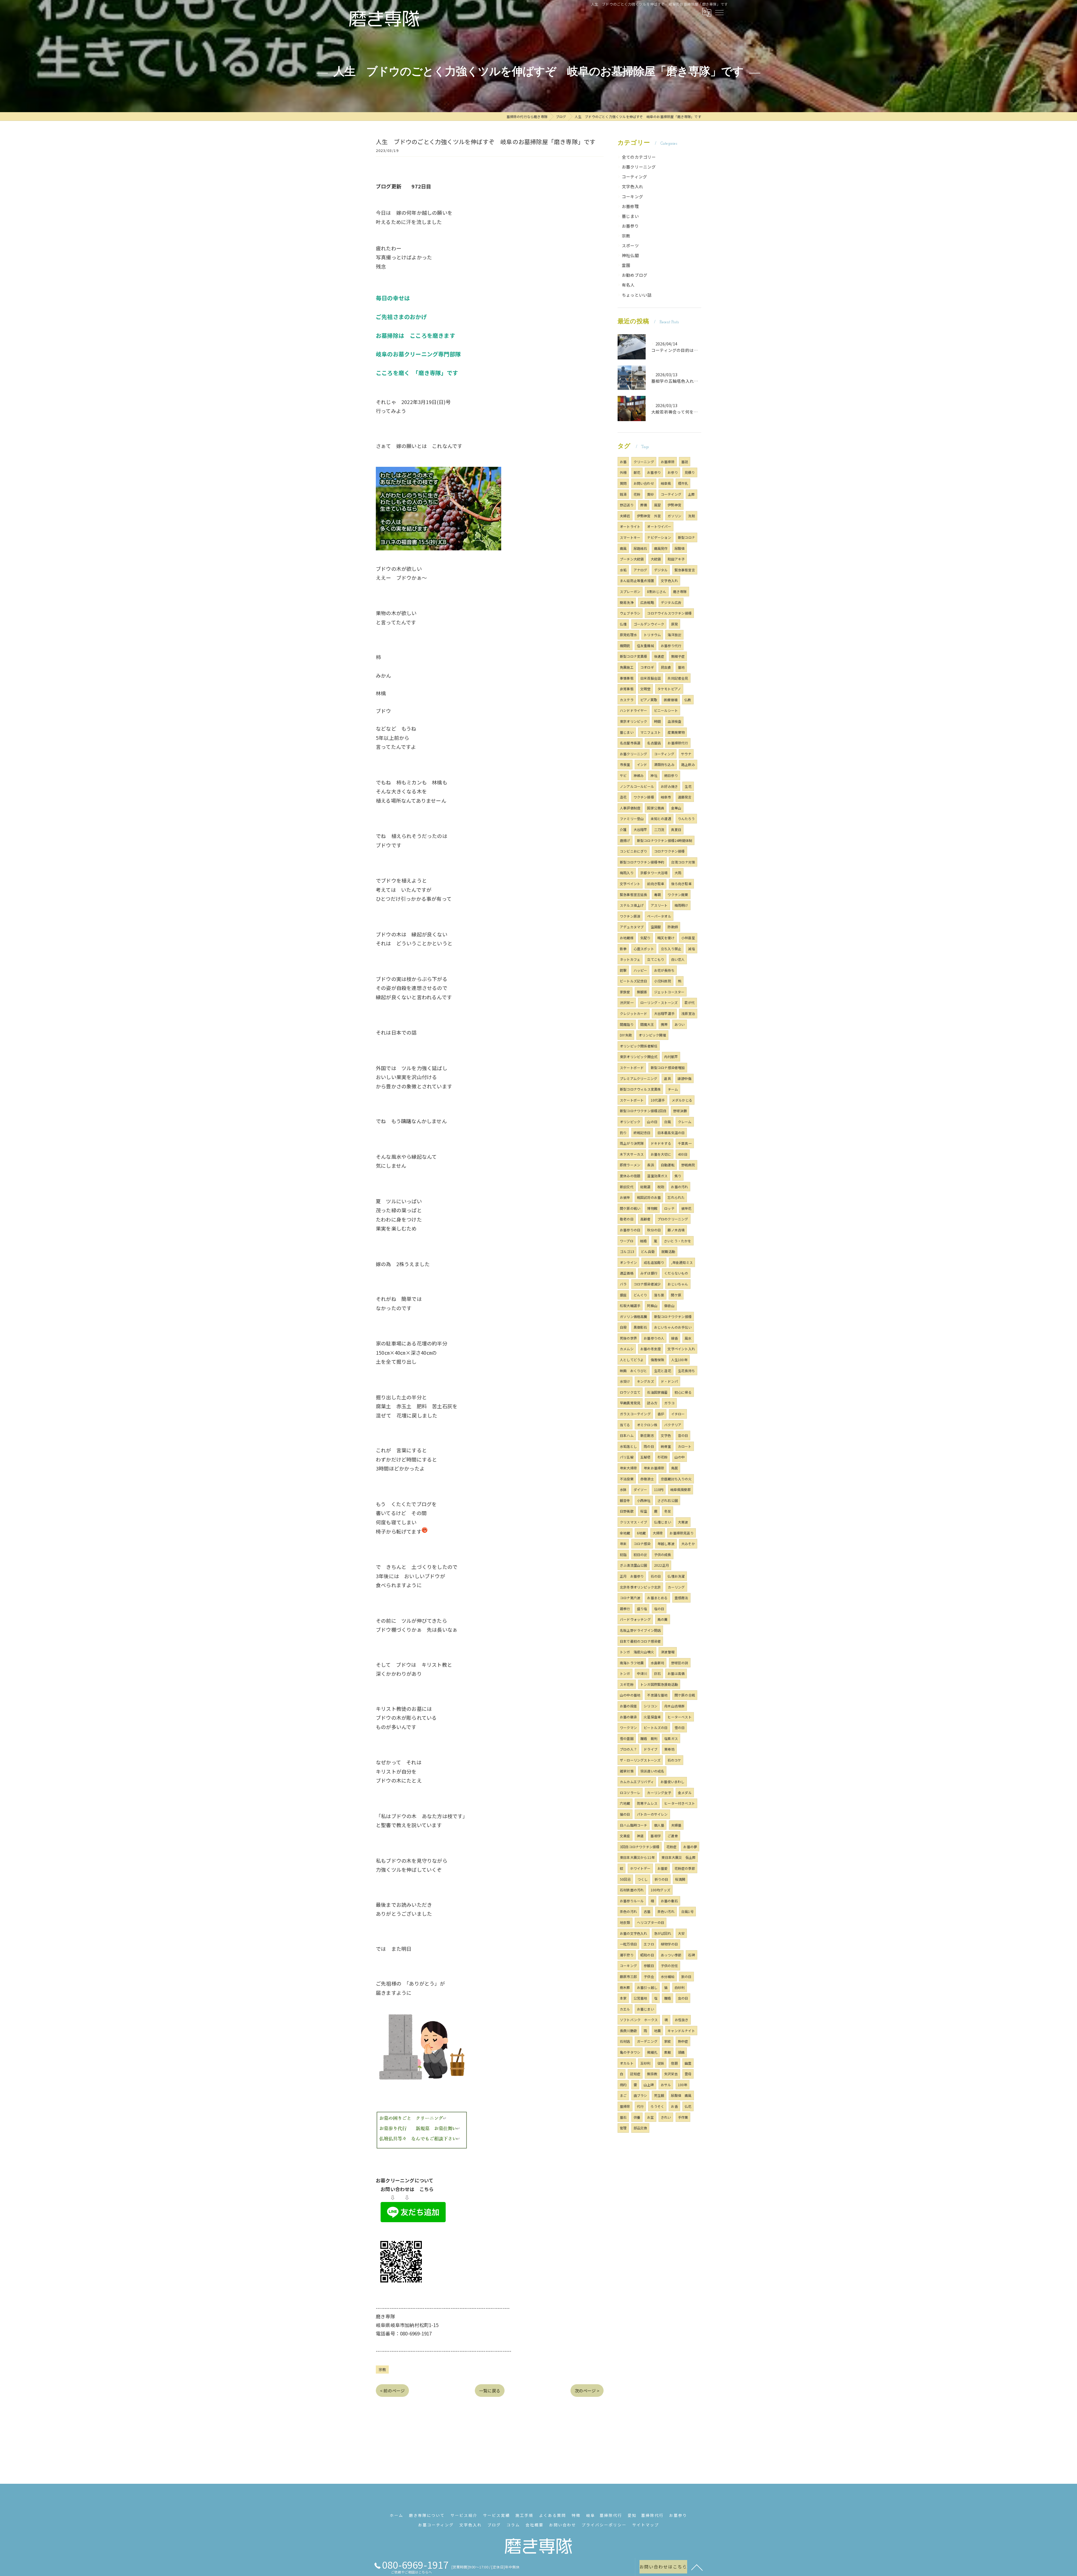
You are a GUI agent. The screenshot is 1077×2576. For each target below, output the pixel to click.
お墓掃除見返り (681, 1533)
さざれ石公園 (668, 1500)
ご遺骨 (673, 1836)
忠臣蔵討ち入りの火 (676, 1479)
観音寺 (625, 1500)
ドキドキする (661, 1143)
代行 (640, 2106)
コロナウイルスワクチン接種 (669, 613)
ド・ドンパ (669, 1381)
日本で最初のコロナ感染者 (640, 1641)
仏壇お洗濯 (676, 1576)
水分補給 (668, 1976)
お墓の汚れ (679, 1187)
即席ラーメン (630, 1165)
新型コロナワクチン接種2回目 (643, 1111)
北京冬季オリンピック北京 (640, 1587)
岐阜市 (666, 797)
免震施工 (627, 667)
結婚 (643, 1241)
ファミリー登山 (632, 819)
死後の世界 (628, 1338)
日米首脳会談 (651, 678)
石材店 (625, 2041)
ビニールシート (666, 710)
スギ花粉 (627, 1684)
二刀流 (659, 829)
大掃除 (658, 1533)
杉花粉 (663, 1457)
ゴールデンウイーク (649, 624)
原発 (675, 624)
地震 (657, 2031)
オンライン (628, 1262)
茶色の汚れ (628, 1911)
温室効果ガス (657, 1176)
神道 (640, 1836)
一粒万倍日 (628, 1944)
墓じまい (630, 216)
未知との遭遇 (661, 819)
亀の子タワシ (630, 2052)
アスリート (659, 905)
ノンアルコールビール (637, 786)
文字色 (666, 1435)
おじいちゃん (678, 1284)
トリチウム (652, 635)
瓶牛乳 (683, 483)
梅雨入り (627, 873)
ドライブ (651, 1749)
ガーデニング (647, 2041)
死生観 (659, 2095)
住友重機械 (645, 646)
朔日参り (671, 775)
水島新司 (658, 1663)
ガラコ (669, 1403)
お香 (674, 2106)
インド (642, 764)
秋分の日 (654, 1230)
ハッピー (640, 970)
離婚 (668, 1998)
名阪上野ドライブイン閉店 (640, 1630)
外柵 (623, 472)
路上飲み (688, 764)
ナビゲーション (659, 537)
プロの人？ (628, 1749)
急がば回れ (663, 1933)
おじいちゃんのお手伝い (673, 1327)
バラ (623, 1284)
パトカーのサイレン (652, 1814)
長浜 (650, 1165)
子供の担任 (669, 1966)
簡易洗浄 (627, 602)
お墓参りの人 (654, 1338)
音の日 (683, 1435)
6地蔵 (641, 1533)
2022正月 (661, 1565)
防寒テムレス (647, 1803)
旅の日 (686, 1976)
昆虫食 (666, 667)
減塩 (691, 949)
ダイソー (640, 1489)
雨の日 (649, 1446)
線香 (675, 1338)
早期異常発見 (630, 1403)
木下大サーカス (632, 1154)
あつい (680, 1024)
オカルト (627, 2063)
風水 (688, 1338)
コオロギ (647, 667)
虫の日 (683, 1998)
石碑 (691, 1955)
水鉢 (623, 1489)
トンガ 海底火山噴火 (637, 1652)
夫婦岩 (625, 516)
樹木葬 (625, 1987)
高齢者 (645, 1219)
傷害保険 (658, 1360)
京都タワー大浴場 (654, 873)
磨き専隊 (680, 591)
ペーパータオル (659, 916)
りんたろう (686, 819)
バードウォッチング (635, 1619)
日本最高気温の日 (671, 1133)
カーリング (676, 1587)
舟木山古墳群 (674, 1706)
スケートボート (632, 1100)
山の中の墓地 (630, 1695)
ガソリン (674, 516)
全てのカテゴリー (639, 157)
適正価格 (627, 1273)
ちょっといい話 (637, 295)
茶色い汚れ (666, 1911)
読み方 (652, 1403)
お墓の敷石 (669, 1901)
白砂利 (680, 1987)
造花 (623, 797)
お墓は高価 (676, 1673)
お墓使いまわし (672, 1782)
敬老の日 (627, 1219)
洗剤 (691, 516)
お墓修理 (630, 206)
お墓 (623, 462)
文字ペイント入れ (681, 1349)
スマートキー (630, 537)
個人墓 (659, 1825)
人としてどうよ (632, 1360)
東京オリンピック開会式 (639, 1057)
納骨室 (666, 1446)
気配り (645, 938)
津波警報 (668, 1652)
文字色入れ (632, 186)
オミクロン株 (647, 1425)
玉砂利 (645, 2063)
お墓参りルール (632, 1901)
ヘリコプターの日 (651, 1922)
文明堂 (645, 689)
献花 (637, 472)
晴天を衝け (666, 938)
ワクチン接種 (644, 797)
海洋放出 (674, 635)
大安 (681, 1933)
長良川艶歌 (628, 2031)
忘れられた (676, 1197)
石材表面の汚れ (632, 1890)
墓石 (623, 2117)
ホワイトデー (640, 1868)
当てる (625, 1425)
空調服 (656, 927)
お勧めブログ (635, 275)
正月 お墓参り (632, 1576)
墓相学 (656, 1836)
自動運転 (668, 1165)
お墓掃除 (668, 462)
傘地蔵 (625, 1533)
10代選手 (658, 1100)
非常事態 (627, 689)
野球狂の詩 (680, 1663)
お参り (673, 472)
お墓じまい (645, 2009)
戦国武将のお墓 (649, 1197)
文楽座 (625, 1836)
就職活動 (668, 1251)
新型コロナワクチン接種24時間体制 (665, 840)
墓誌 (685, 462)
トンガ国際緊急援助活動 (659, 1684)
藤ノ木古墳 (676, 1230)
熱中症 (683, 2041)
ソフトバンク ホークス (639, 2020)
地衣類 (625, 1922)
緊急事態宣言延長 (634, 895)
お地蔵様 (627, 938)
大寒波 (683, 1522)
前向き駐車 (656, 884)
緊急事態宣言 (685, 570)
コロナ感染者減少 (647, 1284)
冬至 (668, 1511)
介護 (623, 829)
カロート (685, 1446)
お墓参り (630, 226)
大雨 (678, 873)
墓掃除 (625, 2106)
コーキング (632, 196)
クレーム (685, 1122)
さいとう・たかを (678, 1241)
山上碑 (649, 2085)
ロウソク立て (630, 1392)
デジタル (661, 570)
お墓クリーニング (639, 167)
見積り (690, 472)
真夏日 (676, 829)
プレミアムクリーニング (638, 1078)
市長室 (625, 764)
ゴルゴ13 (627, 1251)
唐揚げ (625, 840)
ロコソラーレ (630, 1793)
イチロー (678, 1414)
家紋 (668, 2041)
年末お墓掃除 (654, 1468)
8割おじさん (657, 591)
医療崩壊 (671, 700)
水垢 (623, 570)
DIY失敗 (626, 1035)
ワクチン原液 (630, 916)
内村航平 (671, 1057)
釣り (623, 1133)
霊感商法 (681, 1598)
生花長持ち (686, 1371)
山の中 (680, 1457)
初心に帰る (683, 1392)
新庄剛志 (647, 1435)
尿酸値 (680, 548)
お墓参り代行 (671, 646)
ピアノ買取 (649, 700)
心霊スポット (644, 949)
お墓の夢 (690, 1847)
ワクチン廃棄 (678, 895)
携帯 (664, 1024)
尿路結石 (640, 548)
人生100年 (679, 1360)
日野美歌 (627, 1511)
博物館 (652, 1208)
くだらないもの (676, 1273)
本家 (623, 1998)
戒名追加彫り (654, 1262)
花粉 (637, 494)
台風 (668, 1122)
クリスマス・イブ (634, 1522)
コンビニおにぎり (634, 851)
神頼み (639, 775)
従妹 (661, 2063)
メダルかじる (682, 1100)
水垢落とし (628, 1446)
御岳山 (669, 1306)
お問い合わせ (644, 483)
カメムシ (627, 1349)
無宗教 (652, 2074)
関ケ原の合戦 (685, 1695)
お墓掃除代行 (678, 743)
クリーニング (644, 462)
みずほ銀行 (649, 1273)
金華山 (676, 808)
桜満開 (680, 1879)
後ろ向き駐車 (681, 884)
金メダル (685, 1793)
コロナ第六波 (630, 1598)
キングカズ (645, 1381)
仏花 (688, 2106)
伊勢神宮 (674, 505)
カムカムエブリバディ (637, 1782)
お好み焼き (669, 786)
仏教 (688, 700)
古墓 (647, 1911)
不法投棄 (627, 1479)
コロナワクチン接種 (669, 851)
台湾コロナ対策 (683, 862)
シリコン (651, 1706)
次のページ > (587, 2391)
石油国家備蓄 (657, 1392)
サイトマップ (646, 2525)
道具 (667, 1078)
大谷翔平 (640, 829)
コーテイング (671, 494)
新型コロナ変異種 (634, 656)
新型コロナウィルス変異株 (640, 1089)
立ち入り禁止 (671, 949)
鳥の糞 (663, 1619)
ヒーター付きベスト (680, 1803)
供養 (637, 2117)
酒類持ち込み (664, 764)
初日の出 (640, 1554)
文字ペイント (630, 884)
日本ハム (627, 1435)
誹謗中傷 (684, 1078)
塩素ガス (671, 1738)
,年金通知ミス (682, 1262)
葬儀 (644, 505)
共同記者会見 (678, 678)
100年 (683, 2085)
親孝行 (625, 1609)
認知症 (635, 2074)
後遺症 (659, 656)
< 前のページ (392, 2391)
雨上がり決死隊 (632, 1143)
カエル (625, 2009)
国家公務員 (656, 808)
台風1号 (687, 1911)
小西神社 (644, 1500)
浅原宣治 (688, 1013)
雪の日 (680, 1727)
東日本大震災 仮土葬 (678, 1857)
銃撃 (623, 970)
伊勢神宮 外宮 (649, 516)
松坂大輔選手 (630, 1306)
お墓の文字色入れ (634, 1933)
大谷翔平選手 (664, 1013)
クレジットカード (634, 1013)
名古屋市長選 (630, 743)
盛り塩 (642, 1609)
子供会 (649, 1976)
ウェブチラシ (630, 613)
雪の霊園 (627, 1738)
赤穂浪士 (647, 1479)
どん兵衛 (648, 1251)
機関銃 (625, 646)
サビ (623, 775)
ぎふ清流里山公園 (634, 1565)
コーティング (634, 176)
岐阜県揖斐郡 (681, 1489)
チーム (673, 1089)
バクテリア (673, 1425)
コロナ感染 (642, 1544)
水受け (625, 1381)
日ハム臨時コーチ (634, 1825)
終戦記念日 (642, 1133)
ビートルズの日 (656, 1727)
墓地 (681, 667)
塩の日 (659, 1609)
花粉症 (672, 1847)
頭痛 (681, 2052)
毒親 (657, 895)
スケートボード (632, 1067)
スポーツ (630, 245)
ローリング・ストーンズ (659, 1002)
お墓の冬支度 (651, 1349)
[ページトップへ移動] (697, 2567)
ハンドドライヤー (634, 710)
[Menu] (719, 12)
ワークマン (628, 1727)
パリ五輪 (627, 1457)
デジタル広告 (671, 602)
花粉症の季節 (685, 1868)
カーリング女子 (659, 1793)
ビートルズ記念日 (634, 981)
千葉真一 (685, 1143)
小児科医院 (663, 981)
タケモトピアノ (669, 689)
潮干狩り (627, 1955)
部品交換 (640, 2128)
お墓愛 (663, 1868)
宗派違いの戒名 (652, 1771)
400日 (683, 1154)
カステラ (627, 700)
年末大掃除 (628, 1468)
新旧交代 (627, 1187)
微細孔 (652, 2052)
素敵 (668, 2052)
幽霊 (688, 2063)
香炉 (661, 1414)
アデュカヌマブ (632, 927)
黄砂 (650, 494)
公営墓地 (640, 1998)
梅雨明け (681, 905)
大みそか (688, 1544)
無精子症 (678, 656)
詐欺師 (673, 927)
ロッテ (669, 1208)
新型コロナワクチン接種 (673, 1316)
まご (623, 2095)
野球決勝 (680, 1111)
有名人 (628, 285)
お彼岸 (625, 1197)
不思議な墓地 (657, 1695)
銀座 (623, 1295)
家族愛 (625, 992)
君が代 (690, 1002)
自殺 (623, 1327)
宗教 (382, 2370)
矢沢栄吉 (671, 2074)
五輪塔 (645, 1457)
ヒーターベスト (679, 1717)
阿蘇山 (652, 1306)
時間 (657, 721)
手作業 (683, 2117)
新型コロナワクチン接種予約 (642, 862)
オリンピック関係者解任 (639, 1046)
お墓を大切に (661, 1154)
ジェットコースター (669, 992)
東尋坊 (669, 1749)
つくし (643, 1879)
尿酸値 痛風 (681, 2095)
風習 (657, 505)
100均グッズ (661, 1890)
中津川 (642, 1673)
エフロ (649, 1944)
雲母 (688, 2074)
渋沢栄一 (627, 1002)
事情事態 (627, 678)
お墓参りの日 (630, 1230)
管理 (623, 2128)
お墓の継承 (628, 1717)
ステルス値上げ (632, 905)
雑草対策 (627, 1771)
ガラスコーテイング (635, 1414)
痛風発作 (661, 548)
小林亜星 (688, 938)
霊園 (626, 265)
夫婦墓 (676, 1825)
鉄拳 (623, 949)
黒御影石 (640, 1327)
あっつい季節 (671, 1955)
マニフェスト (651, 732)
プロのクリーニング (673, 1219)
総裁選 (645, 1187)
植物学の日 (669, 1944)
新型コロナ (686, 537)
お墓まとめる (657, 1598)
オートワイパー (659, 526)
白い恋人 (678, 959)
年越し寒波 (666, 1544)
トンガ (625, 1673)
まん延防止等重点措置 (637, 580)
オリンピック (630, 1122)
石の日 (656, 1576)
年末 (623, 1544)
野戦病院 (688, 1165)
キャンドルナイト (681, 2031)
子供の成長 (663, 1554)
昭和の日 (647, 1955)
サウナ (686, 754)
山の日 (652, 1122)
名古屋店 (654, 743)
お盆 (650, 2117)
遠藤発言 (685, 797)
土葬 (691, 494)
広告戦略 (647, 602)
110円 (659, 1489)
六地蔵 (625, 1803)
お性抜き (682, 2020)
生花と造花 (663, 1371)
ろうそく (657, 2106)
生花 (688, 786)
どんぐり (640, 1295)
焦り (678, 1176)
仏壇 (623, 624)
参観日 (649, 1966)
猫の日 (625, 1814)
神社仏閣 (630, 255)
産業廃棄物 (676, 732)
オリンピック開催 (652, 1035)
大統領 (656, 559)
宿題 (674, 2063)
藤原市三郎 (628, 1976)
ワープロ (627, 1241)
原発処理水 (628, 635)
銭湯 (623, 494)
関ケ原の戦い (630, 1208)
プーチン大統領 (632, 559)
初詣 (623, 1554)
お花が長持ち (664, 970)
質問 (623, 483)
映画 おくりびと (634, 1371)
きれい (666, 2117)
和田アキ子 (676, 559)
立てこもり (656, 959)
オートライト (630, 526)
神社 (654, 775)
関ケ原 (676, 1295)
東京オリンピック (634, 721)
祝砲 (661, 1187)
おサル (666, 2085)
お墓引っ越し (647, 1987)
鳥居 (675, 1468)
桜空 (644, 1511)
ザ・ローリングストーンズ (640, 1760)
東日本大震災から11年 (637, 1857)
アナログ (640, 570)
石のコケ (674, 1760)
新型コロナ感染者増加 (668, 1067)
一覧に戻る (490, 2391)
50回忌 (625, 1879)
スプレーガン (630, 591)
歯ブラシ (640, 2095)
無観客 (642, 992)
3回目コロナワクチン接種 (640, 1847)
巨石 (657, 1673)
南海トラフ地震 (632, 1663)
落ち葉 (659, 1295)
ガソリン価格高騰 (634, 1316)
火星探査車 (652, 1717)
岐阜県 (666, 483)
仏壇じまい (663, 1522)
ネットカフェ (630, 959)
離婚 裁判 (649, 1738)
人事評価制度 (630, 808)
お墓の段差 (628, 1706)
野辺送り (627, 505)
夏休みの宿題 (630, 1176)
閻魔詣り (627, 1024)
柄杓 (623, 2085)
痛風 (623, 548)
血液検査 (674, 721)
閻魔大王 (647, 1024)
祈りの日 (661, 1879)
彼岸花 (686, 1208)
